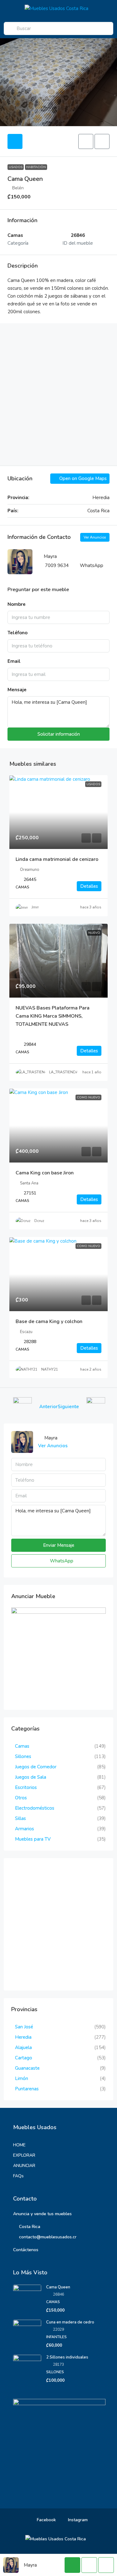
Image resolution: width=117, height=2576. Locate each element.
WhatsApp (92, 565)
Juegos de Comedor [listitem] (36, 1767)
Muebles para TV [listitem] (33, 1839)
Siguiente (68, 1407)
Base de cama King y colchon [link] (49, 1321)
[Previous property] (22, 1407)
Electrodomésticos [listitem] (35, 1808)
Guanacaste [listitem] (27, 2068)
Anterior (49, 1407)
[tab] (15, 141)
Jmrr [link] (35, 907)
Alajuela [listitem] (23, 2047)
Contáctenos (26, 2250)
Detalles (89, 886)
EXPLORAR (24, 2155)
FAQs (18, 2176)
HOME (19, 2145)
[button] (86, 141)
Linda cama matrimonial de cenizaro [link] (57, 859)
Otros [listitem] (21, 1798)
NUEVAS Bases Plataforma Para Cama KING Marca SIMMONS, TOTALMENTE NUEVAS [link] (53, 1016)
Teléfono (17, 633)
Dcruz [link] (39, 1221)
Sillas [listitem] (20, 1818)
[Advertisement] (58, 394)
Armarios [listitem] (24, 1829)
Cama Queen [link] (58, 2287)
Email (14, 661)
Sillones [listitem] (23, 1756)
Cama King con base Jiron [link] (45, 1173)
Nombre (17, 604)
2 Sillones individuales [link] (67, 2357)
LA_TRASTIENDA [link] (64, 1072)
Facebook (46, 2520)
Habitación (36, 167)
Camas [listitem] (22, 1746)
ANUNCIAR (24, 2166)
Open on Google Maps (82, 478)
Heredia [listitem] (23, 2037)
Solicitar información (59, 734)
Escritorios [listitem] (26, 1787)
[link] (58, 812)
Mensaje (17, 690)
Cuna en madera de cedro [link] (70, 2322)
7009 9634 (57, 565)
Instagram (77, 2520)
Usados (16, 167)
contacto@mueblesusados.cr (48, 2237)
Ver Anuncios (95, 537)
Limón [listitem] (22, 2078)
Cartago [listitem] (24, 2058)
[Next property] (96, 1407)
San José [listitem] (24, 2027)
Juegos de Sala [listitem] (31, 1777)
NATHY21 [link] (50, 1369)
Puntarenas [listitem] (27, 2089)
